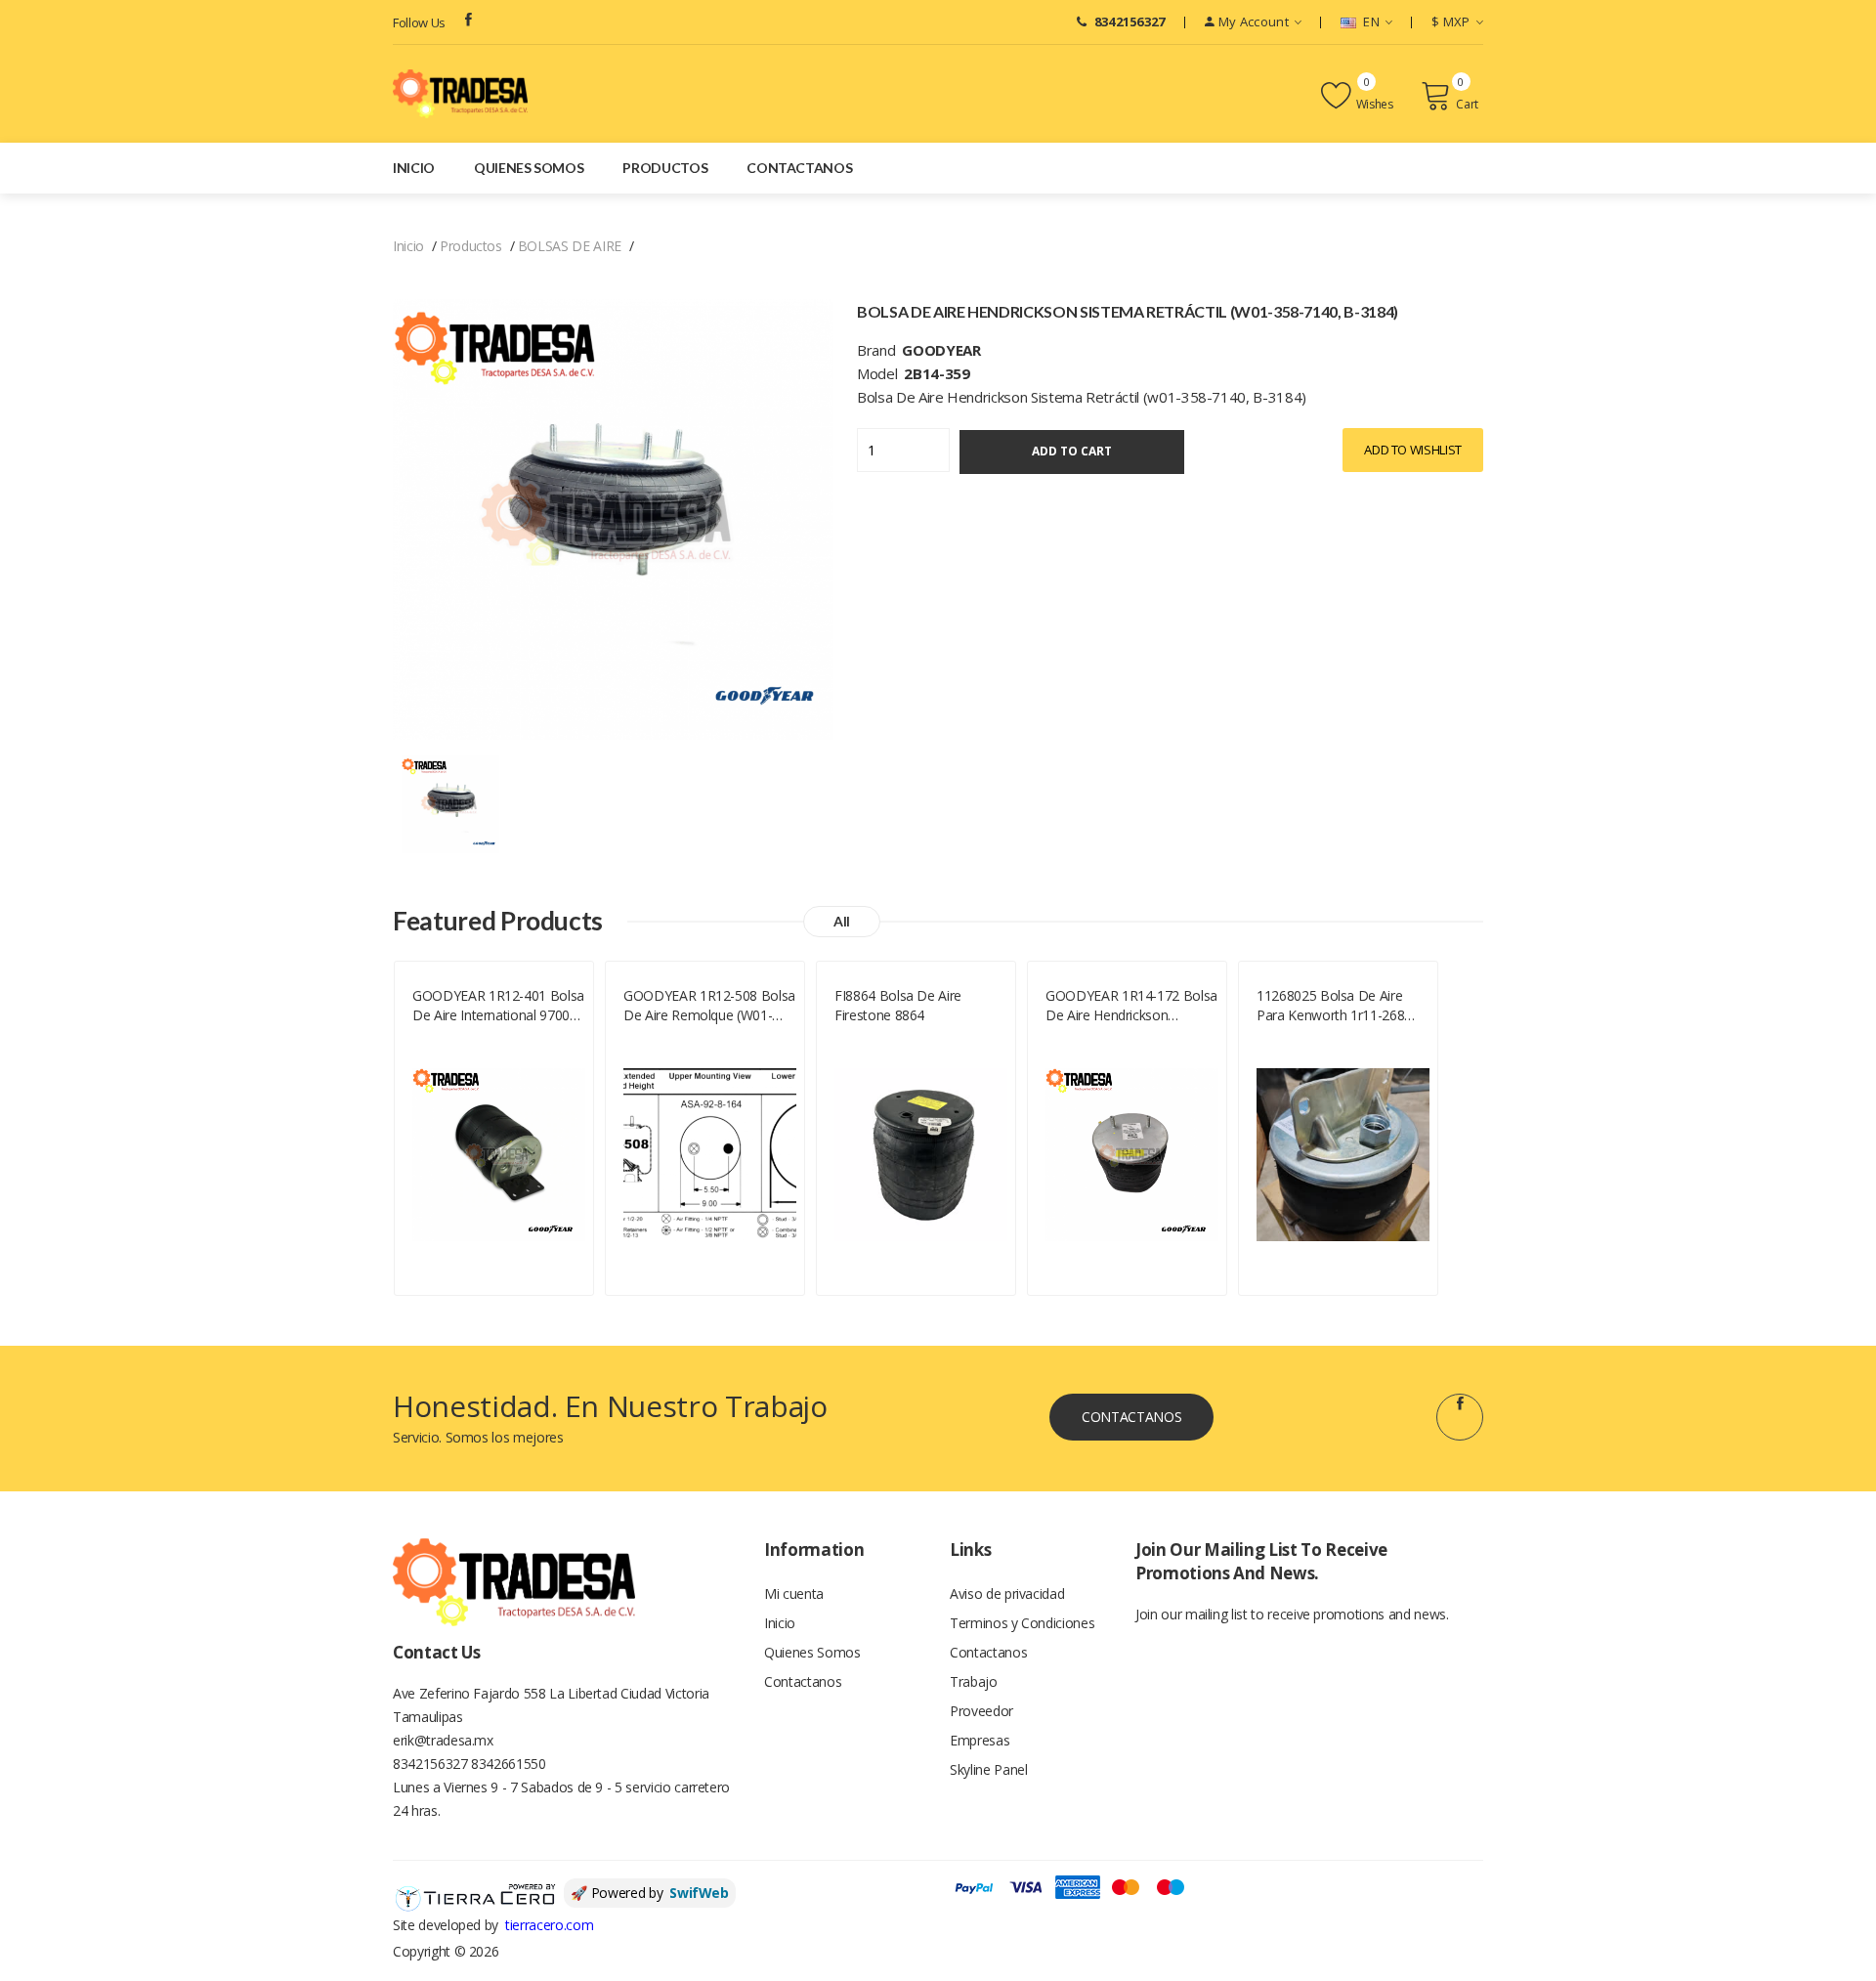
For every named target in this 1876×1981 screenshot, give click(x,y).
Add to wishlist (1413, 450)
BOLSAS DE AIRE (570, 246)
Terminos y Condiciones (1022, 1623)
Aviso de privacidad (1007, 1593)
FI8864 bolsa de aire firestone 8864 (898, 1005)
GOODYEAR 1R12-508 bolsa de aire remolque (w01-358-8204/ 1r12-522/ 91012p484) (709, 1006)
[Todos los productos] (450, 803)
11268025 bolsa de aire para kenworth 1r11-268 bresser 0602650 (1330, 1006)
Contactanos (799, 168)
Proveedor (981, 1711)
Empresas (980, 1740)
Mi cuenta (794, 1593)
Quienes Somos (529, 168)
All (842, 921)
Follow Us (419, 22)
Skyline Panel (988, 1769)
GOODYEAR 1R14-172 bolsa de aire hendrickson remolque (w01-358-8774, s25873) (1131, 1006)
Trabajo (974, 1681)
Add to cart (1072, 451)
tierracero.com (549, 1925)
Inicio (414, 168)
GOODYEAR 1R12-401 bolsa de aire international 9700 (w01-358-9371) (498, 1006)
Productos (665, 168)
